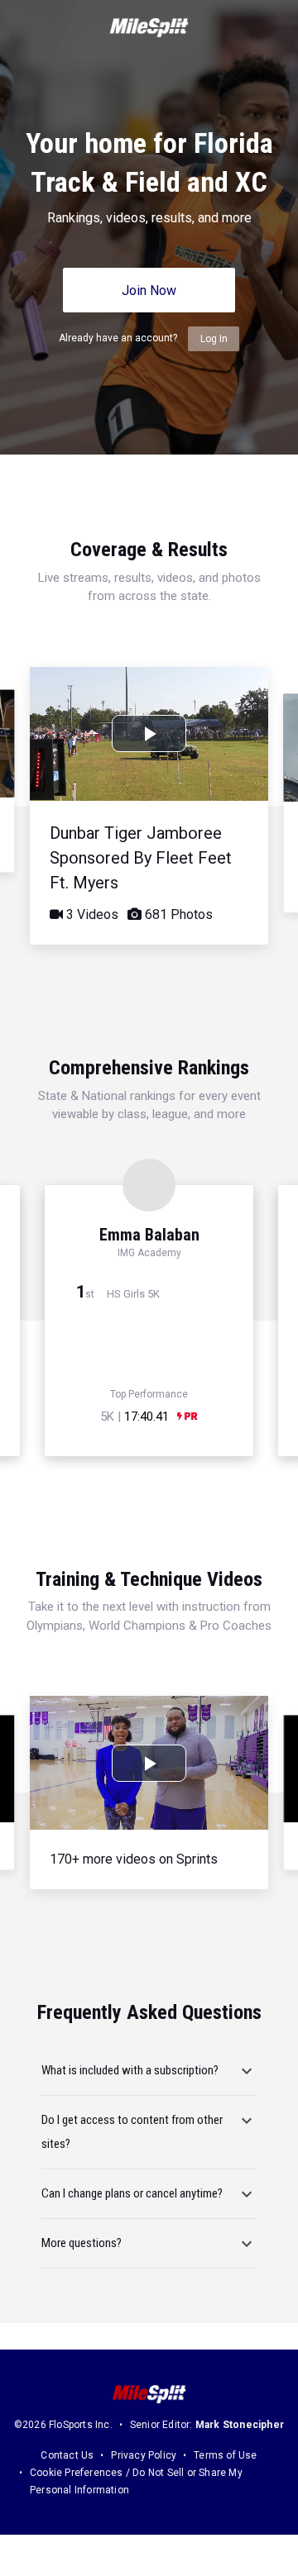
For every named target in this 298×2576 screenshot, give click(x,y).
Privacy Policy (144, 2455)
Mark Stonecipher (240, 2425)
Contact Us (67, 2455)
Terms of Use (225, 2455)
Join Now (149, 290)
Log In (214, 339)
